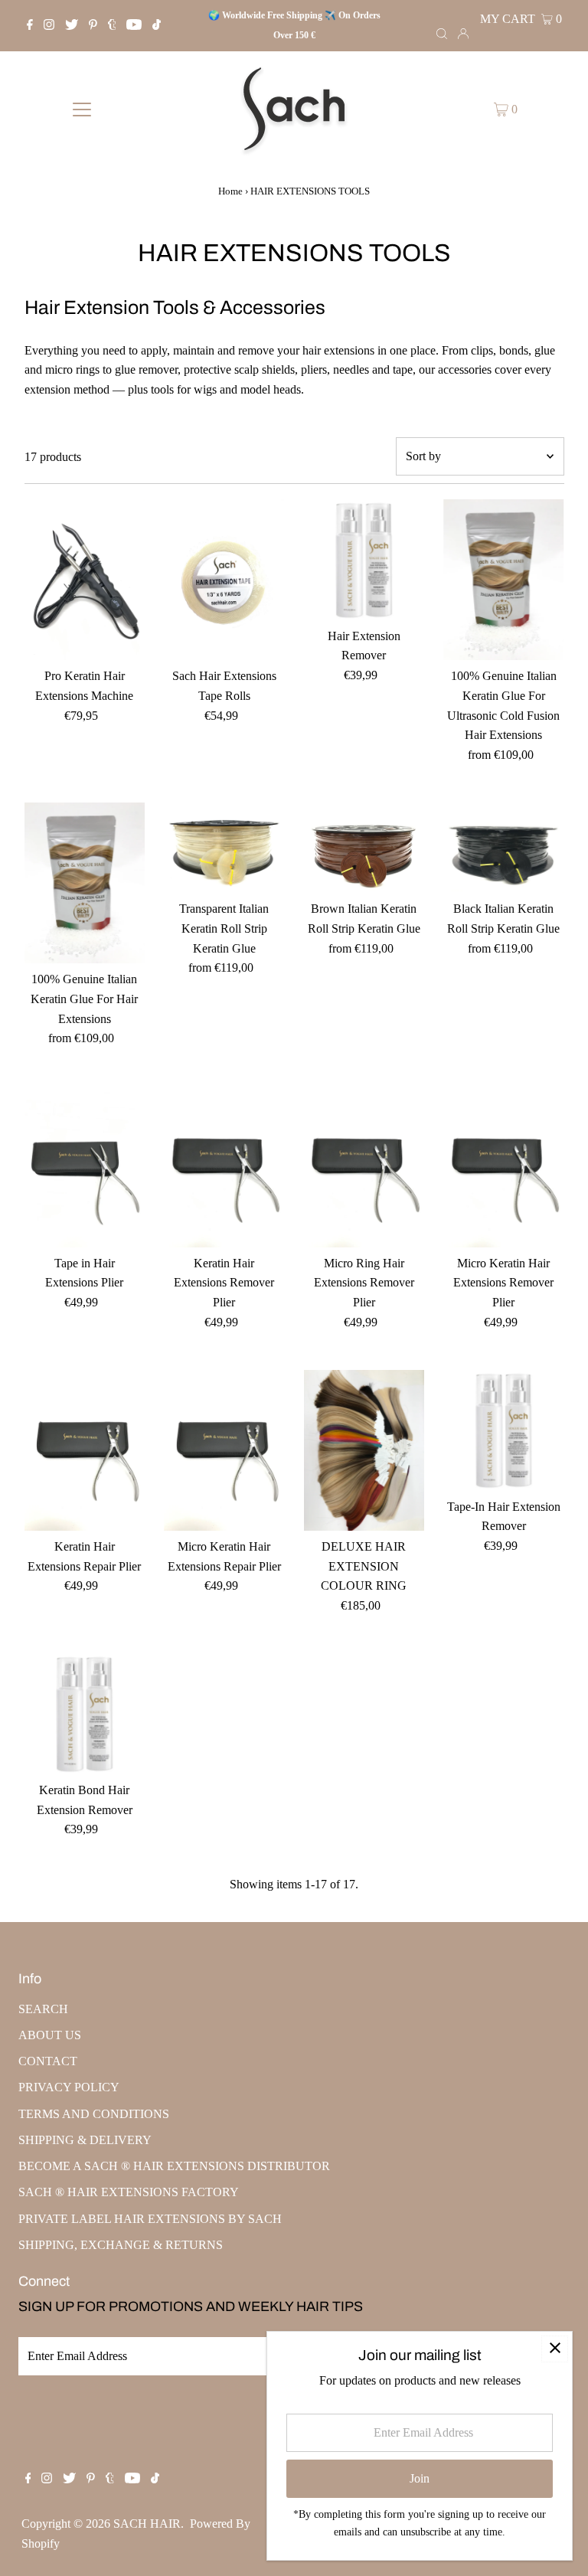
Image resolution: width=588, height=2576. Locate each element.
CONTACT (48, 2061)
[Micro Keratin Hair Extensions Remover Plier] (504, 1167)
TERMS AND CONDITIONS (94, 2114)
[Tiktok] (157, 26)
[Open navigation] (82, 109)
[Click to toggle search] (442, 33)
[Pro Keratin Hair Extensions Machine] (85, 580)
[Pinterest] (93, 26)
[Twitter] (72, 26)
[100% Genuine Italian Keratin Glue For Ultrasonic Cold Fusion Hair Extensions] (504, 580)
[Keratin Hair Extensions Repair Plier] (85, 1450)
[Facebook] (30, 26)
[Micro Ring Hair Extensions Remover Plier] (364, 1167)
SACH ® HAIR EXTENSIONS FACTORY (129, 2192)
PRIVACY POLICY (69, 2087)
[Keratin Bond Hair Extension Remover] (85, 1714)
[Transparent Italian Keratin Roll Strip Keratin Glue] (224, 848)
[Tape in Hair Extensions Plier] (85, 1167)
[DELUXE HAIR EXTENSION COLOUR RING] (364, 1450)
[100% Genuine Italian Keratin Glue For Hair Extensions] (85, 883)
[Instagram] (49, 26)
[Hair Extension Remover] (364, 560)
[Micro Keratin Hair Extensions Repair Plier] (224, 1450)
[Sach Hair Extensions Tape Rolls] (224, 580)
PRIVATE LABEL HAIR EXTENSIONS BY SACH (150, 2219)
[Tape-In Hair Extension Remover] (504, 1430)
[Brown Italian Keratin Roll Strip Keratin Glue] (364, 848)
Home (230, 191)
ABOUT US (50, 2035)
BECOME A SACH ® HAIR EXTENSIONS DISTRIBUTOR (174, 2166)
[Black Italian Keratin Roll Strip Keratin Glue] (504, 848)
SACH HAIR (147, 2524)
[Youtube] (134, 26)
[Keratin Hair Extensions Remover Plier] (224, 1167)
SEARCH (43, 2009)
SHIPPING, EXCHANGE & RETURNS (121, 2245)
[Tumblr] (112, 26)
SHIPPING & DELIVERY (85, 2140)
